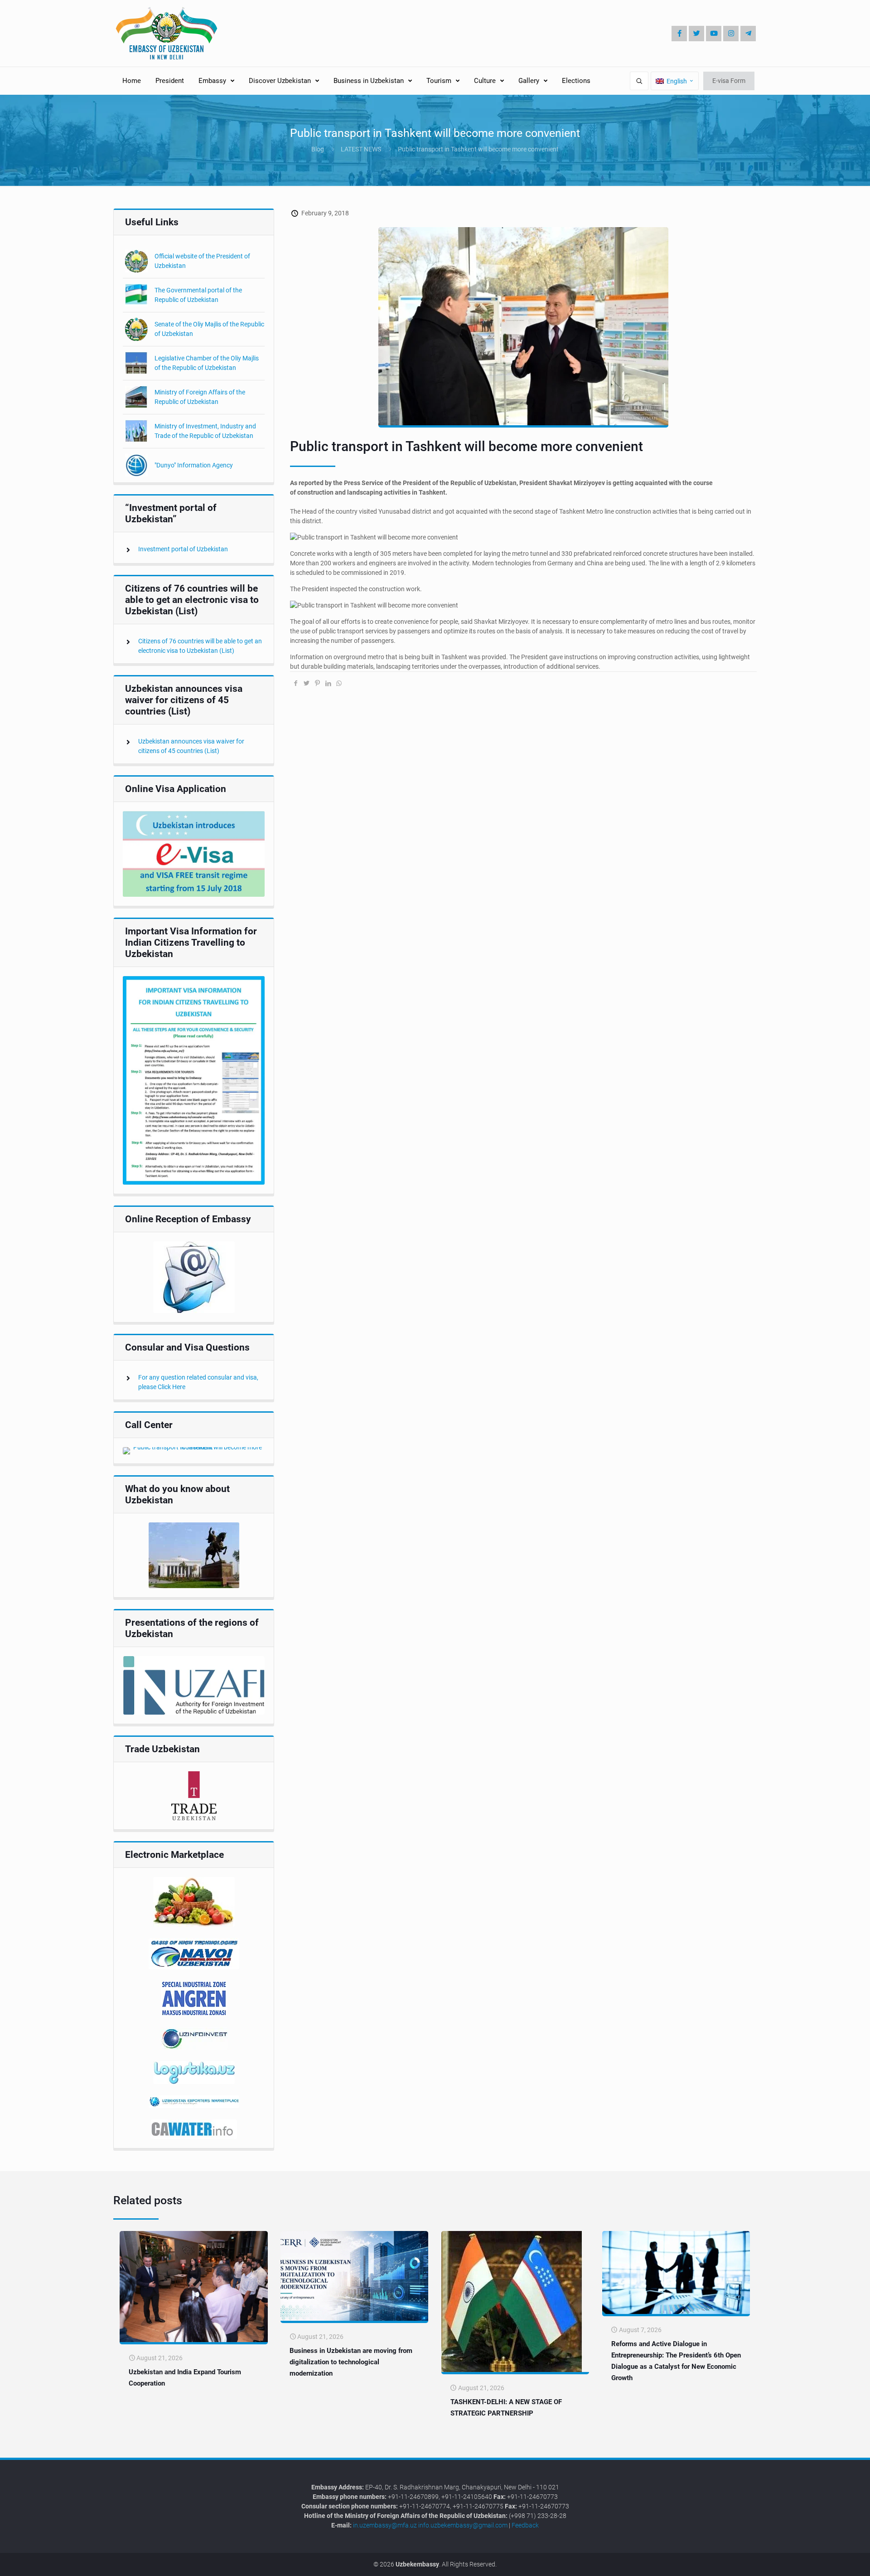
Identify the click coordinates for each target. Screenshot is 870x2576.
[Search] (639, 81)
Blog (318, 149)
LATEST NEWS (361, 149)
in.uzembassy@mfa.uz (385, 2525)
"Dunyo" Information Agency (194, 465)
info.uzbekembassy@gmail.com (463, 2525)
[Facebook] (679, 34)
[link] (194, 854)
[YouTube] (714, 34)
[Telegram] (748, 34)
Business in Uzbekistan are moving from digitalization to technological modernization (351, 2362)
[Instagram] (731, 34)
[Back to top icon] (833, 2562)
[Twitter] (696, 34)
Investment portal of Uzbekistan (183, 549)
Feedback (525, 2525)
